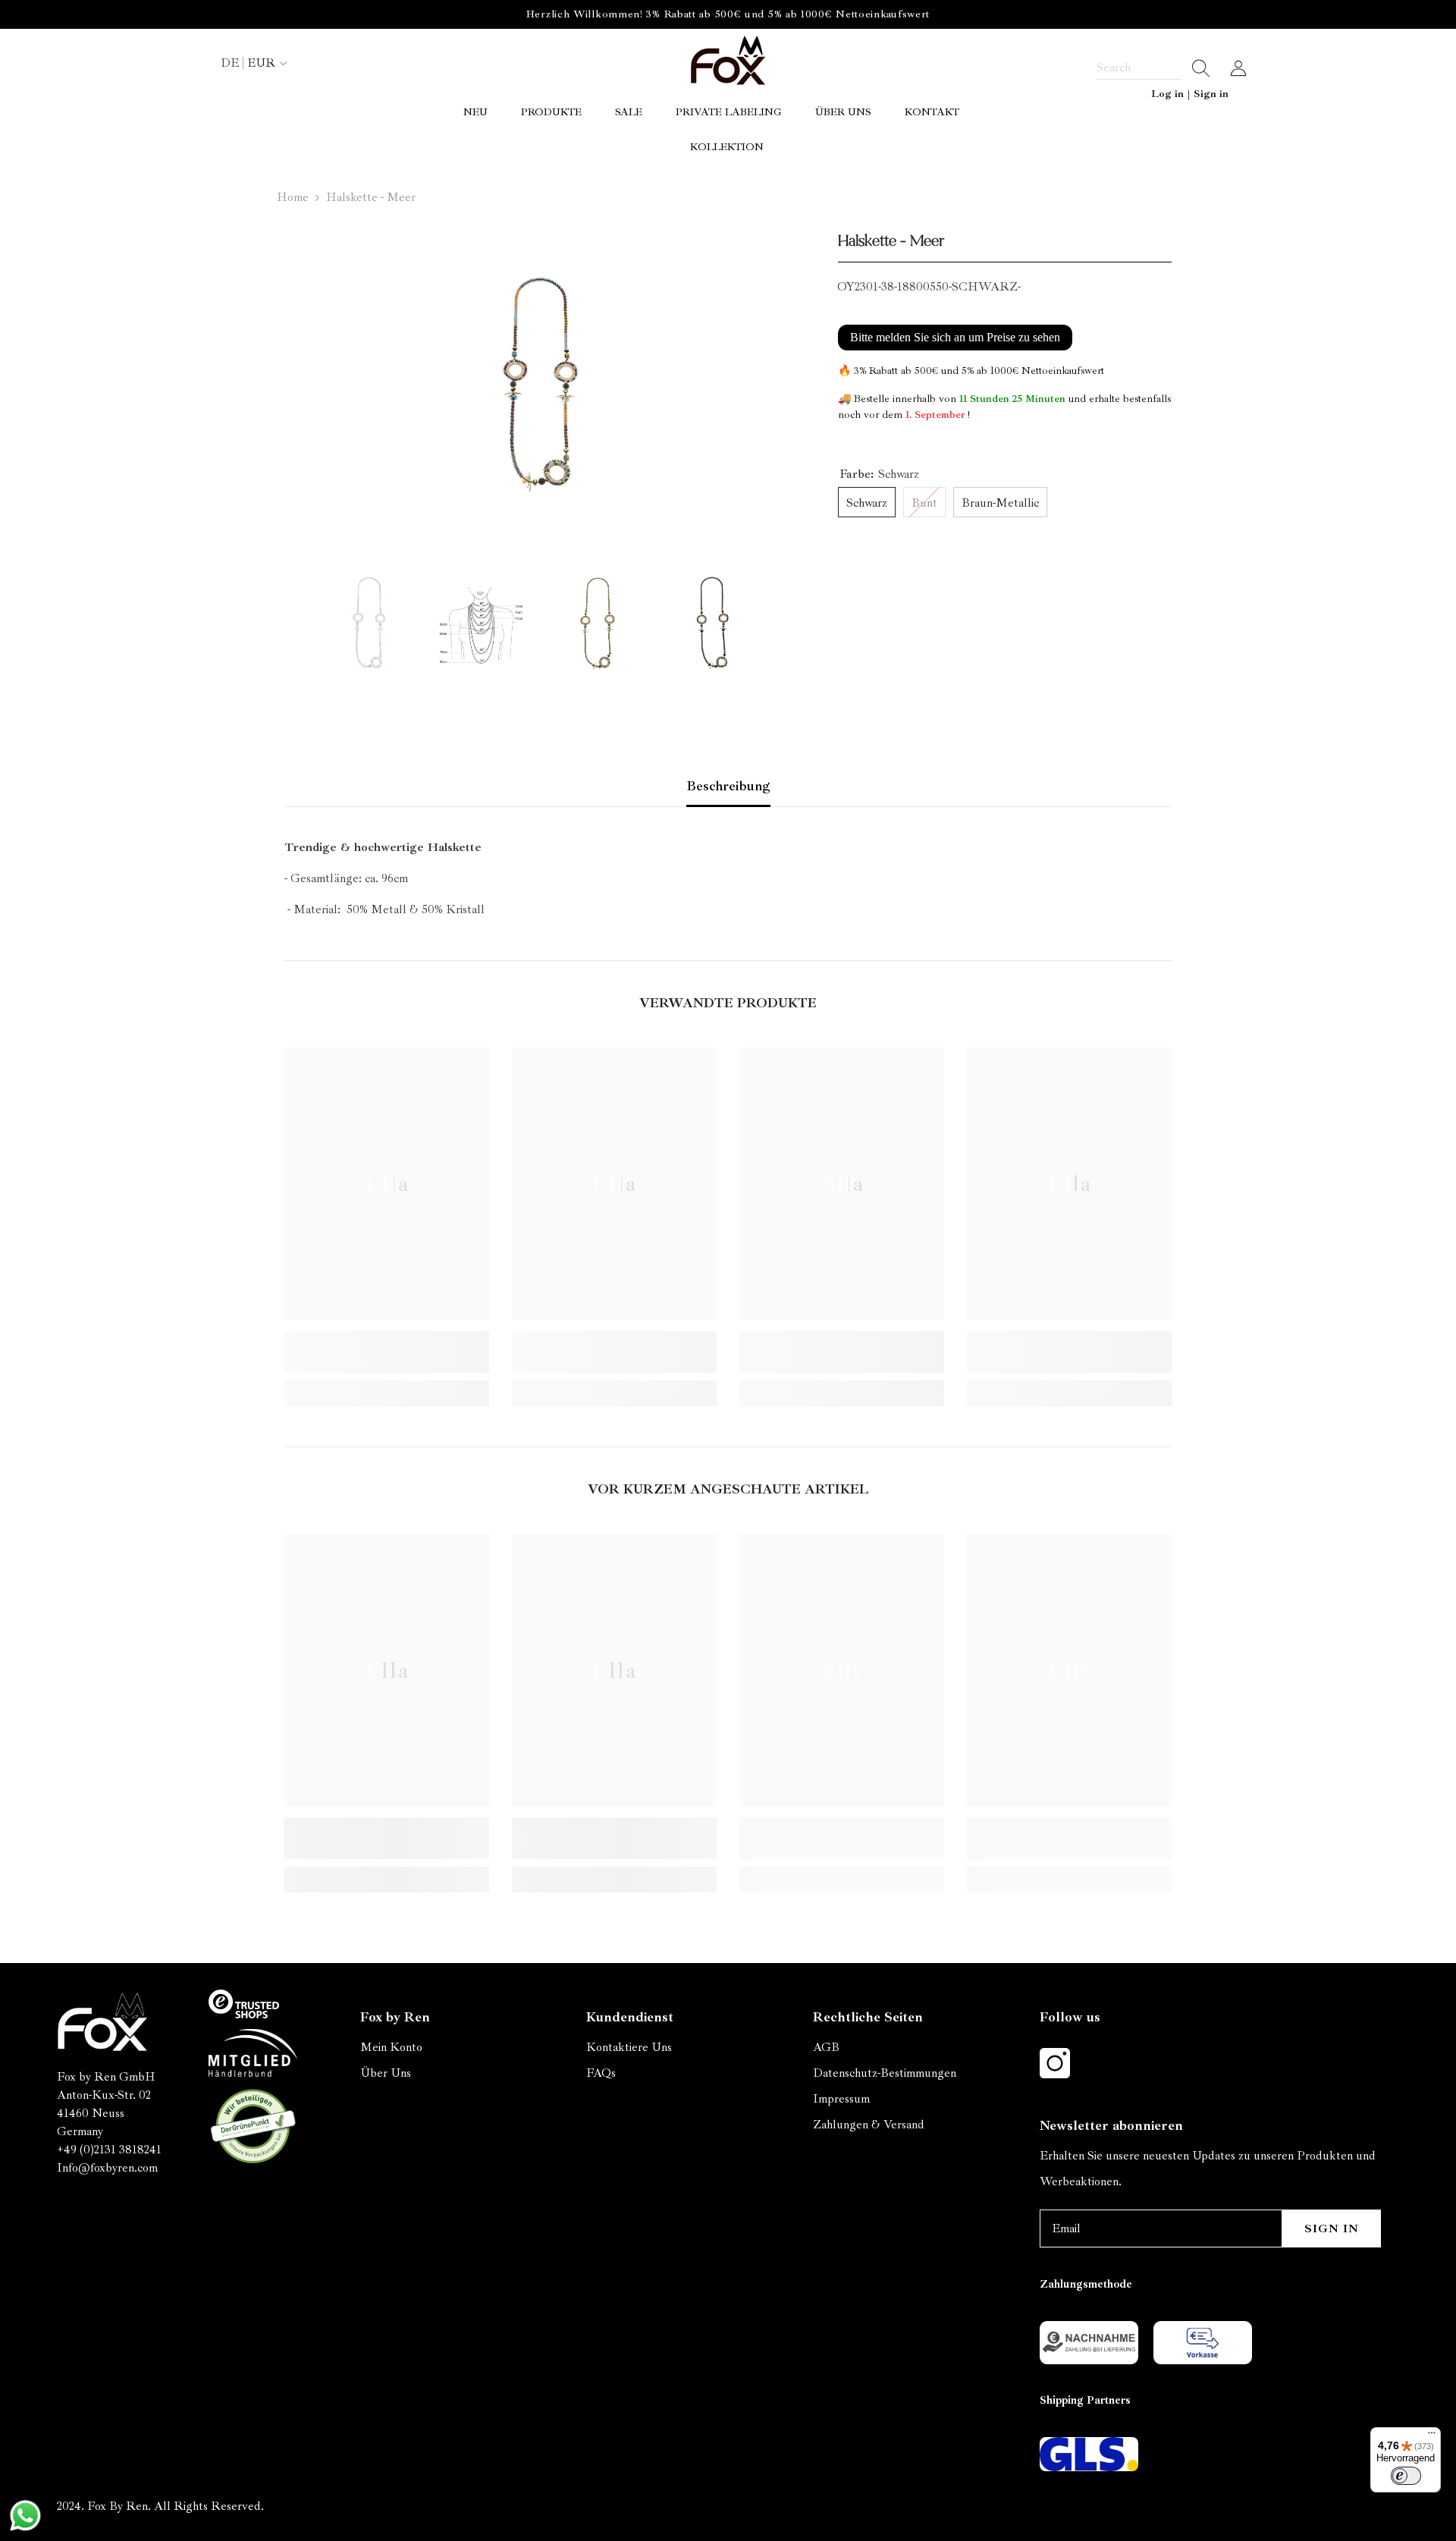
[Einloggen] (1238, 68)
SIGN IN (1332, 2228)
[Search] (1153, 68)
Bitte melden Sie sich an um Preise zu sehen (955, 337)
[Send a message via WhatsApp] (25, 2516)
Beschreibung (728, 786)
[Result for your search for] (1196, 68)
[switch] (1406, 2476)
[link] (387, 1352)
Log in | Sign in (1190, 94)
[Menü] (1432, 2436)
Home (293, 197)
